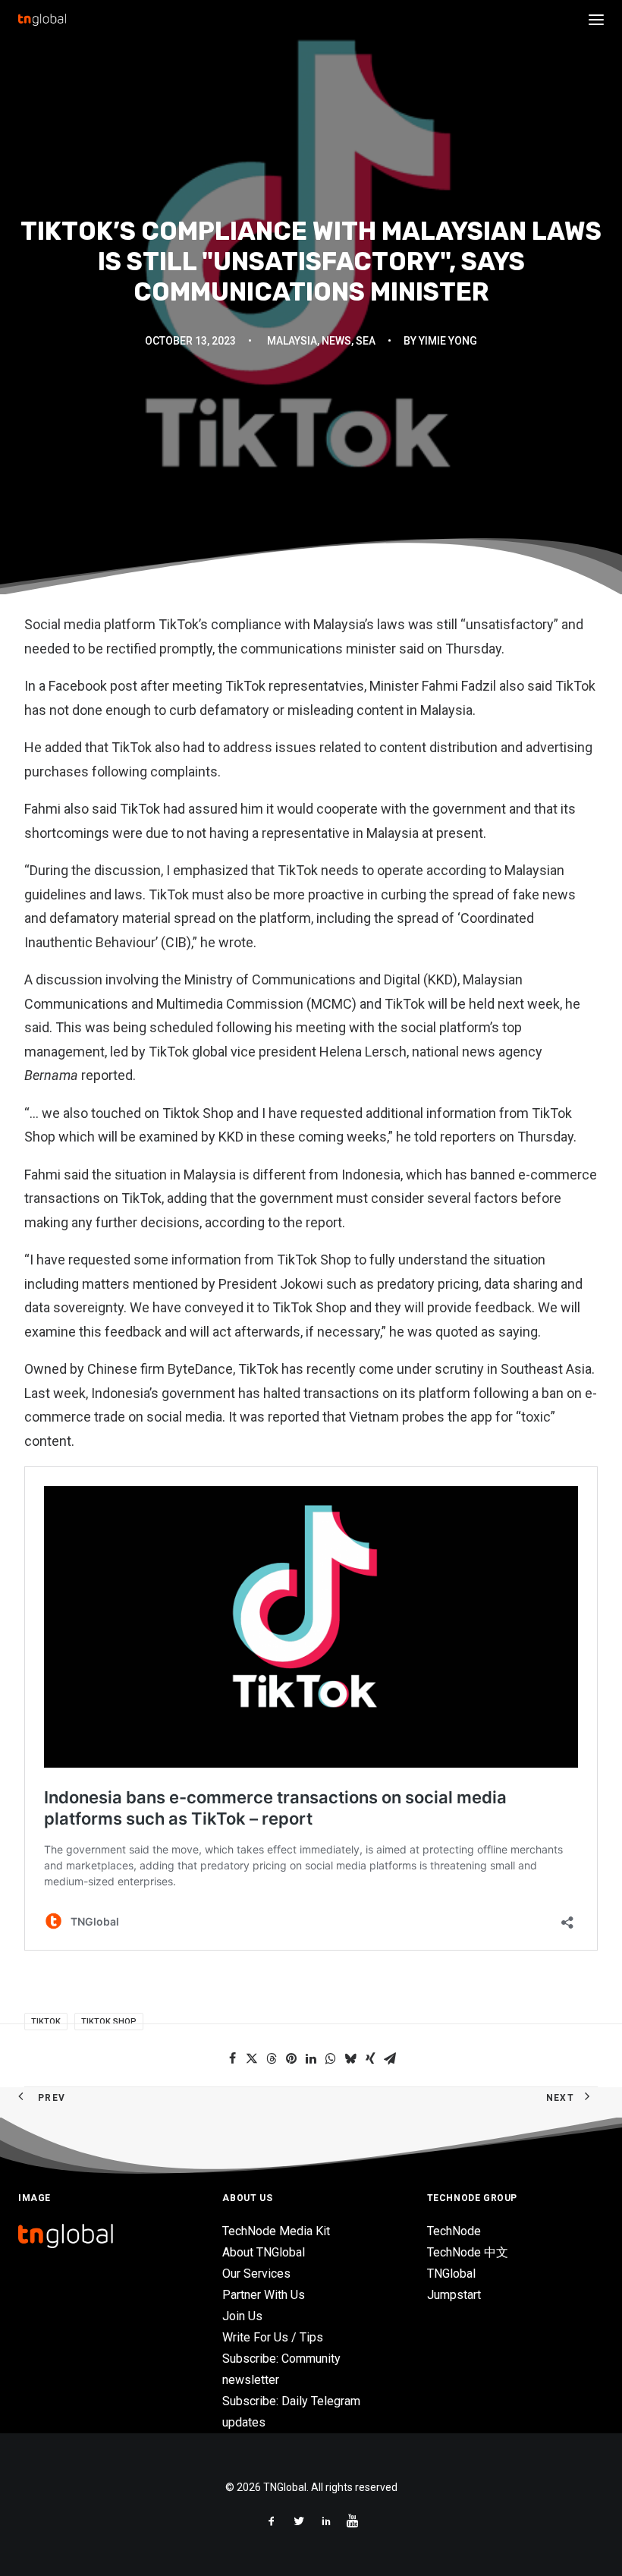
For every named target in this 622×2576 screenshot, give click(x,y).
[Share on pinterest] (291, 2058)
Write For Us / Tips (273, 2337)
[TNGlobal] (42, 20)
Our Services (256, 2274)
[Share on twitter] (252, 2058)
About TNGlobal (264, 2252)
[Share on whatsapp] (331, 2058)
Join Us (242, 2316)
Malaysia (292, 341)
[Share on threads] (272, 2058)
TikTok (46, 2022)
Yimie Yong (448, 341)
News (336, 341)
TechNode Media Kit (276, 2231)
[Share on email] (390, 2058)
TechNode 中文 (468, 2252)
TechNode (454, 2231)
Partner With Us (264, 2295)
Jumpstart (454, 2295)
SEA (366, 341)
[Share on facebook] (232, 2058)
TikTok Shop (109, 2022)
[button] (596, 20)
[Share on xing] (370, 2058)
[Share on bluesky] (350, 2058)
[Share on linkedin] (311, 2058)
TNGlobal (451, 2274)
